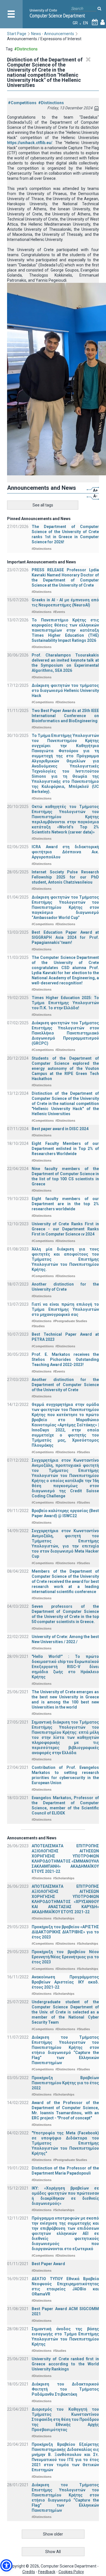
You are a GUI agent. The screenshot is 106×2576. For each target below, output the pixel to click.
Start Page (17, 34)
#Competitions (22, 103)
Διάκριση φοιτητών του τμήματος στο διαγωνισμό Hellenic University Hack (65, 691)
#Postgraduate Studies (70, 1321)
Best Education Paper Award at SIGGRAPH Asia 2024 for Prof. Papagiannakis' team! (65, 937)
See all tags (43, 505)
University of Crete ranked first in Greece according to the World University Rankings (65, 2364)
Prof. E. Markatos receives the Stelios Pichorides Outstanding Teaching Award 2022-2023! (65, 1359)
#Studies (38, 1326)
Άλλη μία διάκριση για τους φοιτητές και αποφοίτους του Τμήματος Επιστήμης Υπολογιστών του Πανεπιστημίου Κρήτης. (65, 1259)
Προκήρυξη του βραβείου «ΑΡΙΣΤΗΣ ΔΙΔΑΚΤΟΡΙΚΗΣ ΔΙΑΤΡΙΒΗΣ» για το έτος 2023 (65, 1932)
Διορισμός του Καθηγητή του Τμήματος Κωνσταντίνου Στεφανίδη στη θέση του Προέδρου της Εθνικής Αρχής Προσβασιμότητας (65, 2419)
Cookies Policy (71, 2572)
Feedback (47, 2572)
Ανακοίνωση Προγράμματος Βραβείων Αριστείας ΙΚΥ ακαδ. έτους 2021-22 (65, 1982)
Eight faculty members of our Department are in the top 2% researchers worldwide (65, 1204)
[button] (6, 2565)
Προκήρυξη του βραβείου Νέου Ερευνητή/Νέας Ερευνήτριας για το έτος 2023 (65, 1957)
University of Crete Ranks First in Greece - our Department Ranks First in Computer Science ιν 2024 (65, 1229)
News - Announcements (53, 34)
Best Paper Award (48, 2264)
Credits (29, 2572)
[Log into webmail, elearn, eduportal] (103, 23)
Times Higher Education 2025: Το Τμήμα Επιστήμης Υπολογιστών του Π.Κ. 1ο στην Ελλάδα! (65, 1003)
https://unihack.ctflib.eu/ (30, 143)
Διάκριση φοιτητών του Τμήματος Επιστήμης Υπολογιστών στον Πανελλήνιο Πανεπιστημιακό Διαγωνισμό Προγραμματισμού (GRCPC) (65, 1033)
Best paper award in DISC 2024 (60, 1129)
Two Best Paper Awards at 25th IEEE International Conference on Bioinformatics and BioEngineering (65, 716)
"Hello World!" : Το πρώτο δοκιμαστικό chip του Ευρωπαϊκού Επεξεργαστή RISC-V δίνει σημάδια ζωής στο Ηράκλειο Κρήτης (65, 1667)
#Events (59, 612)
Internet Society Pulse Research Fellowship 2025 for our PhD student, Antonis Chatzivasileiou (65, 877)
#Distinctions (51, 103)
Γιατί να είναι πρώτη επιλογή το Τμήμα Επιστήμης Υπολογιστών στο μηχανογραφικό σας (65, 1309)
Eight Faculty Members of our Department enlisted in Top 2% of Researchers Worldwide (65, 1149)
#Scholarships (64, 1878)
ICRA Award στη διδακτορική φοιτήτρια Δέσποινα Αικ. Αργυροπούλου (65, 852)
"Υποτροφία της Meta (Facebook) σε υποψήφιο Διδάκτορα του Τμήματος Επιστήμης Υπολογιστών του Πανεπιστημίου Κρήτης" (65, 2143)
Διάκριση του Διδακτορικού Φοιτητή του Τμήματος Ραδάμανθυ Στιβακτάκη (65, 2389)
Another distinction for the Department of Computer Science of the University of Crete (65, 1385)
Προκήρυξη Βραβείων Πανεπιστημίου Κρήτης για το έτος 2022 (65, 2083)
